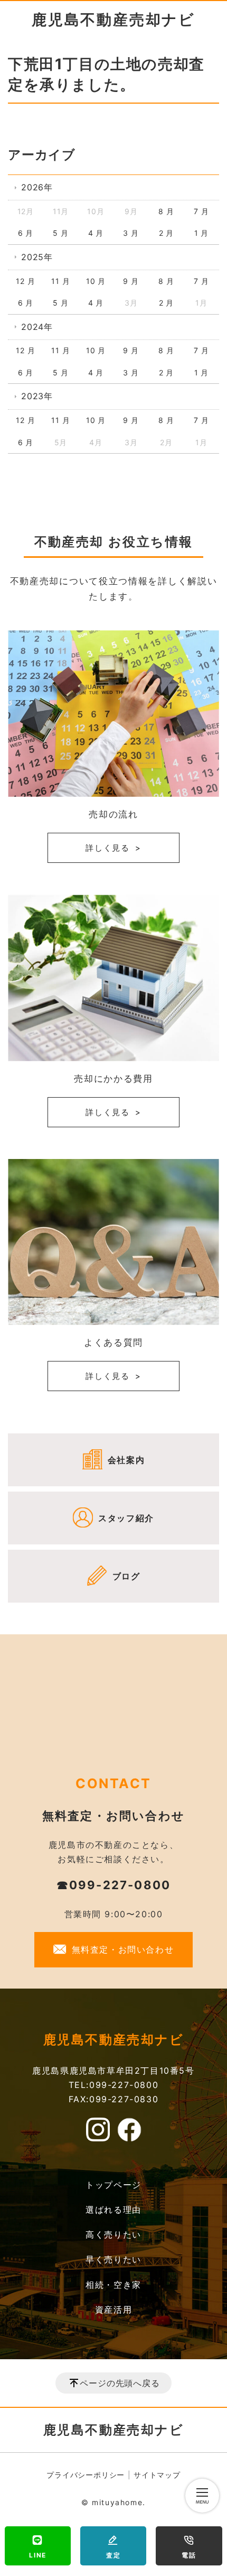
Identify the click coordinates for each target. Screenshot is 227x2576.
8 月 (166, 211)
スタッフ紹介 (126, 1518)
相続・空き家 (113, 2285)
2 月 (166, 233)
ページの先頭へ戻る (120, 2383)
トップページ (113, 2185)
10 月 (96, 281)
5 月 (60, 233)
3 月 (131, 233)
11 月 (60, 281)
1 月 (201, 233)
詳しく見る (108, 848)
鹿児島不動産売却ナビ (113, 20)
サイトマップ (157, 2475)
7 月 (201, 211)
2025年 (37, 257)
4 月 (96, 233)
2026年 (37, 187)
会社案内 (126, 1460)
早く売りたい (113, 2259)
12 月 (25, 281)
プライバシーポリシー (86, 2475)
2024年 (37, 327)
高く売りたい (113, 2234)
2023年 (37, 396)
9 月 (131, 281)
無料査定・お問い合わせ (123, 1949)
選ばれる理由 (113, 2210)
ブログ (126, 1576)
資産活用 (113, 2310)
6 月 (26, 233)
